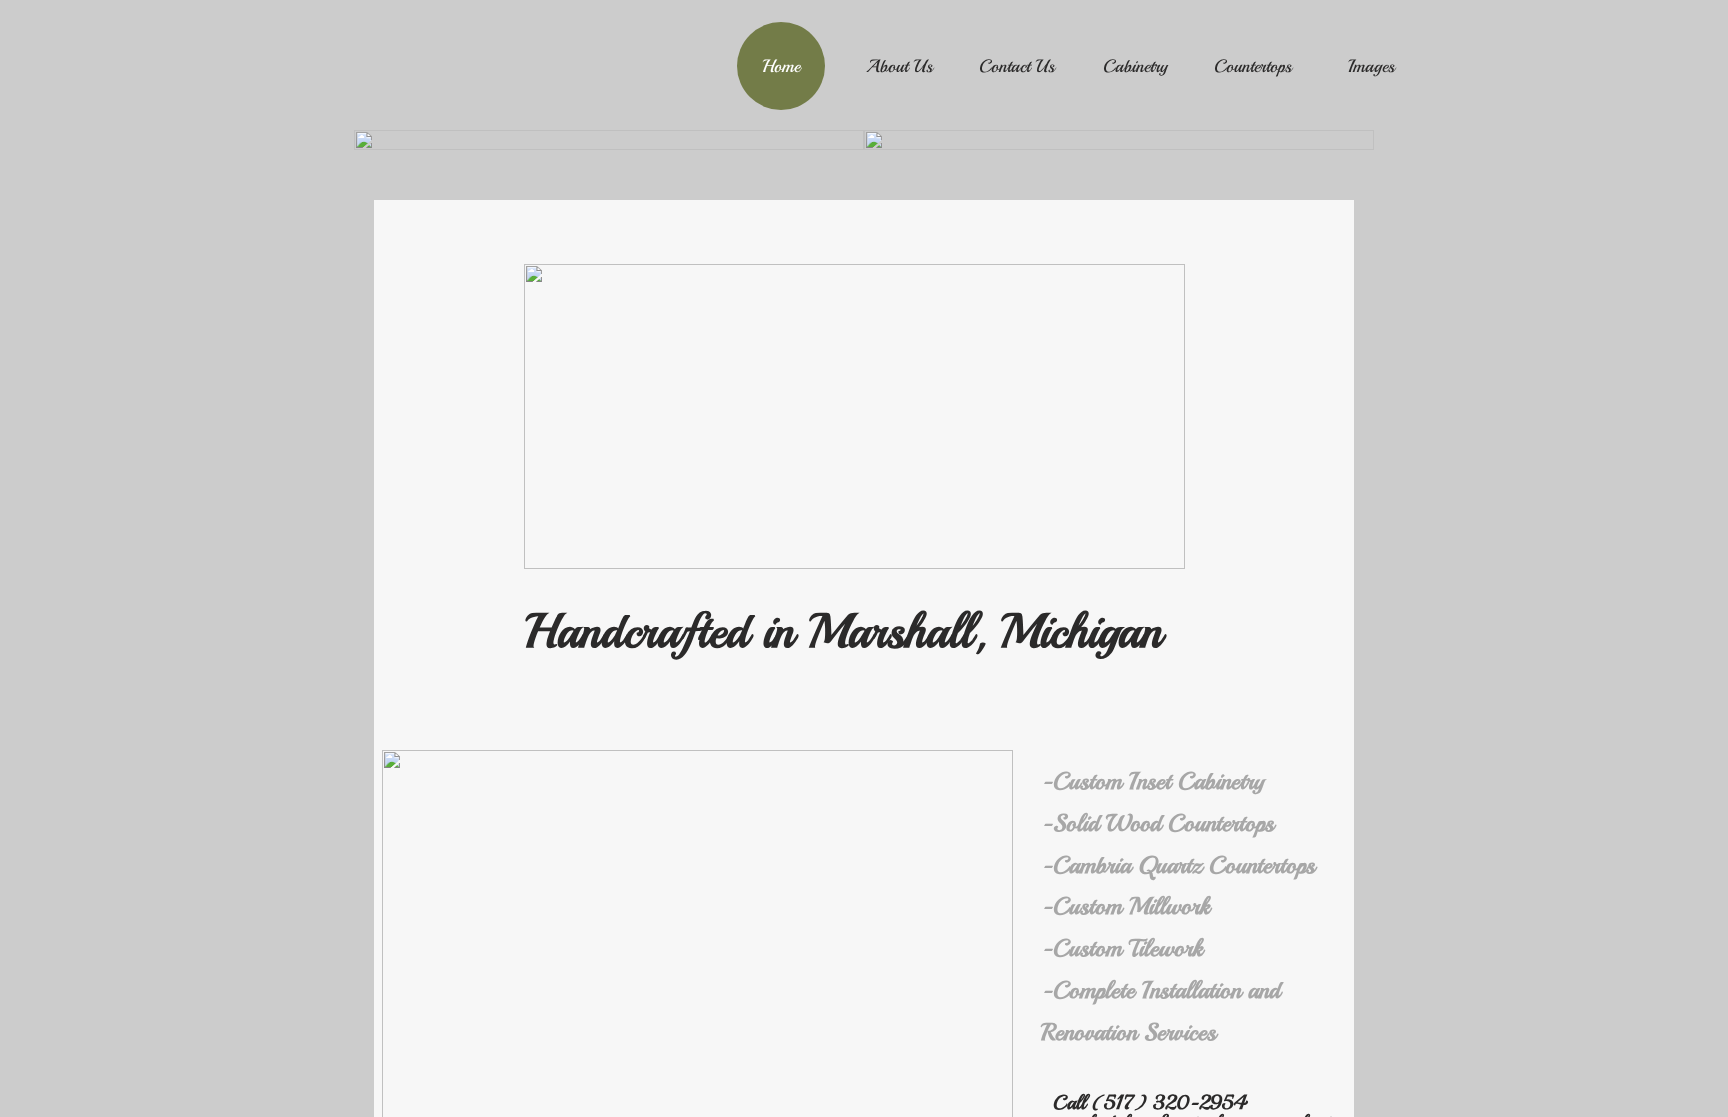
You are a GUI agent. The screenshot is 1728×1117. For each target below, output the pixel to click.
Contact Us (1017, 66)
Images (1371, 66)
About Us (899, 66)
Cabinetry (1135, 66)
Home (781, 66)
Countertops (1253, 66)
